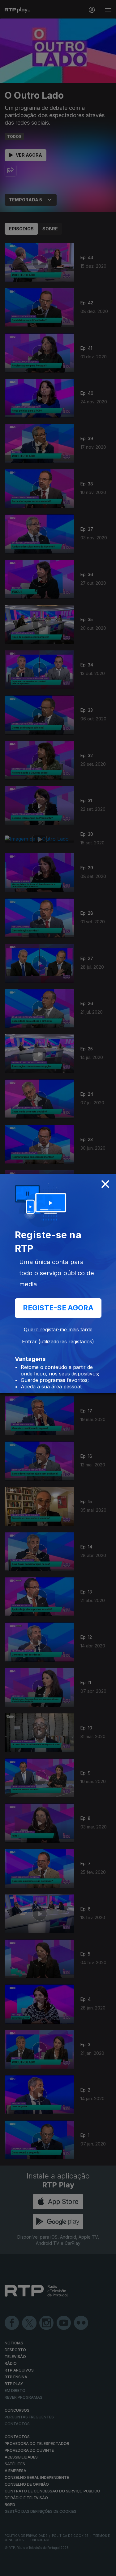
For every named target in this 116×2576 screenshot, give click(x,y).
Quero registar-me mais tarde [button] (58, 1329)
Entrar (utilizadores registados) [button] (58, 1342)
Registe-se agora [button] (58, 1308)
